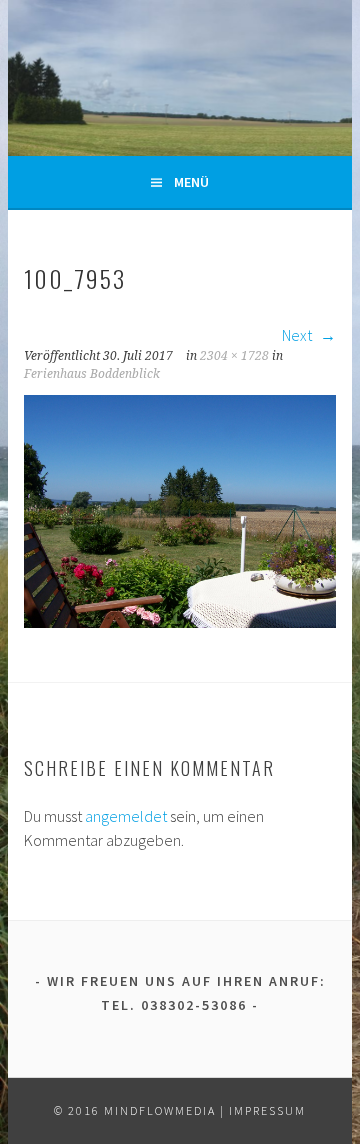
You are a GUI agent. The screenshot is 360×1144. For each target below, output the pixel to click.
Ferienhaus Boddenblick (92, 374)
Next (298, 335)
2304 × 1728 (234, 356)
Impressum (267, 1110)
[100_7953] (179, 622)
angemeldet (126, 816)
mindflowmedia (160, 1110)
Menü (191, 182)
